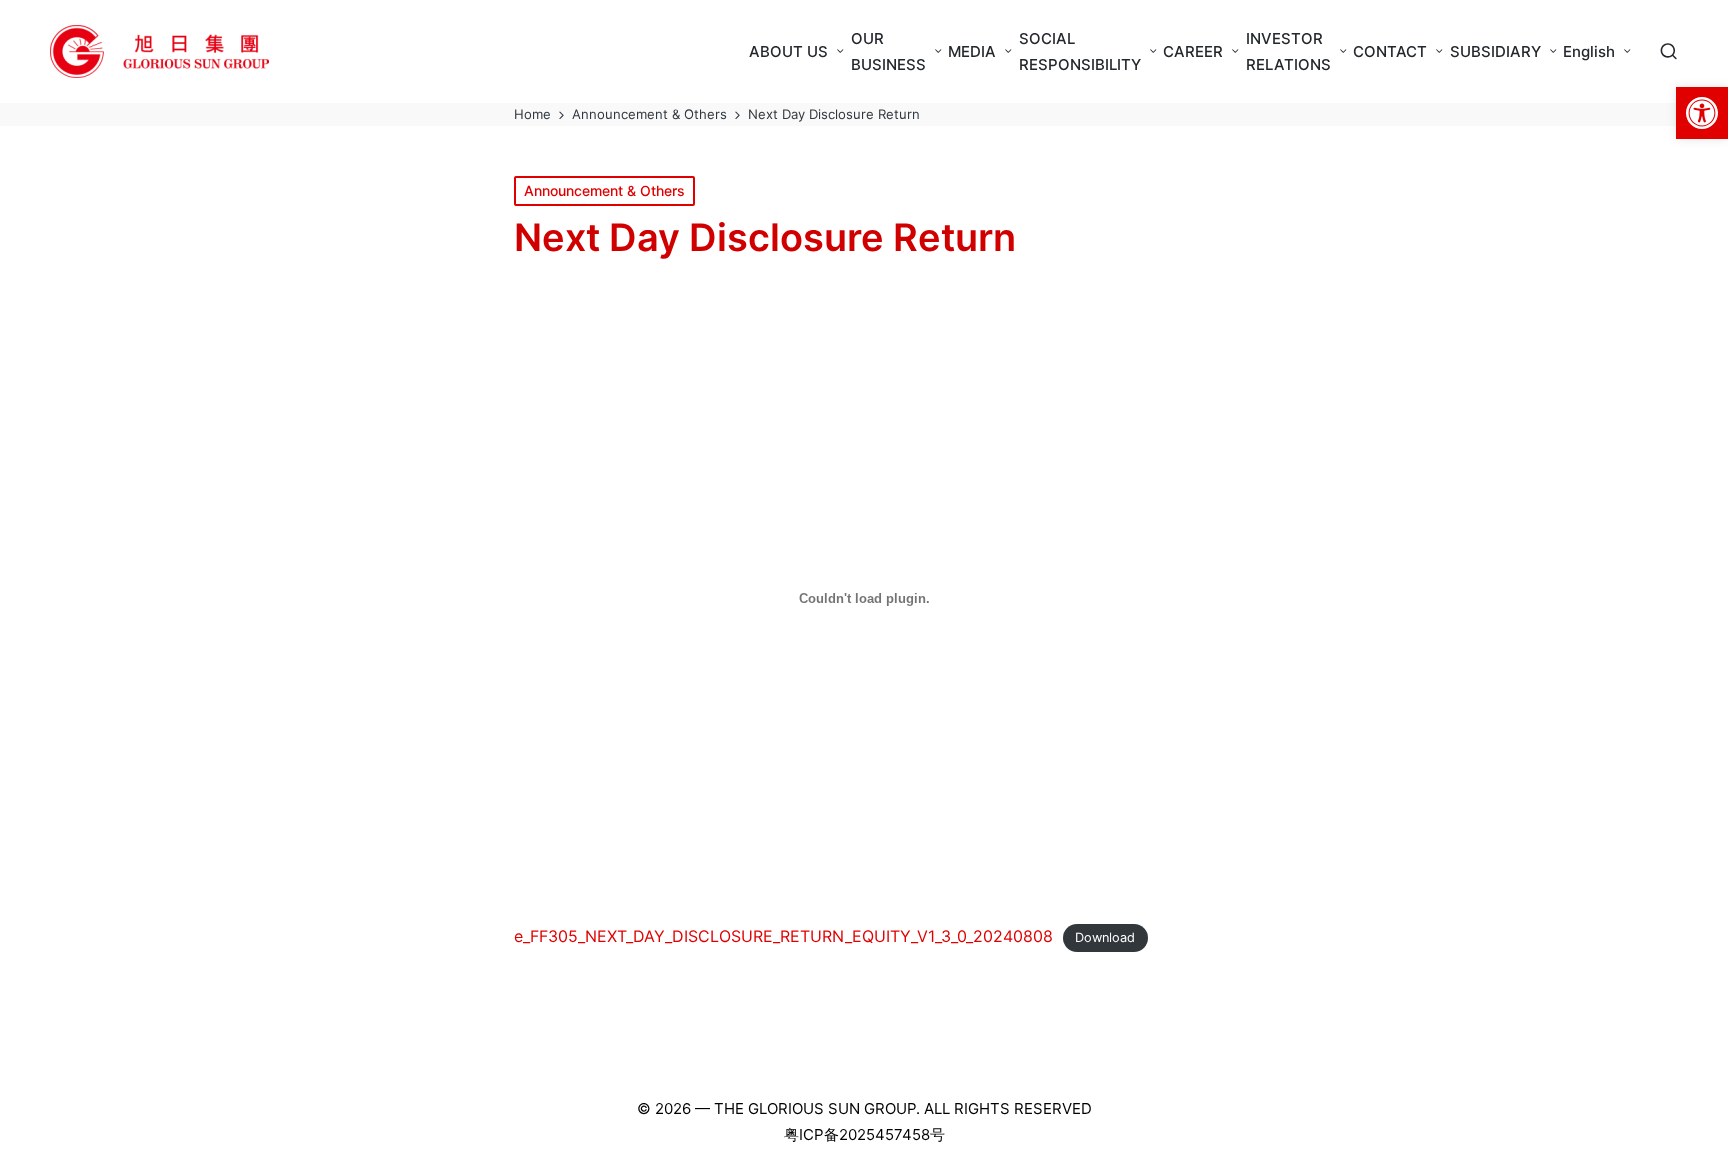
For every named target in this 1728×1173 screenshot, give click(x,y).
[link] (1702, 113)
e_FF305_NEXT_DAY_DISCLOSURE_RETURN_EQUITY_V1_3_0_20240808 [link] (783, 936)
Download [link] (1105, 937)
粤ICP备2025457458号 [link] (864, 1134)
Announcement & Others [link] (604, 190)
